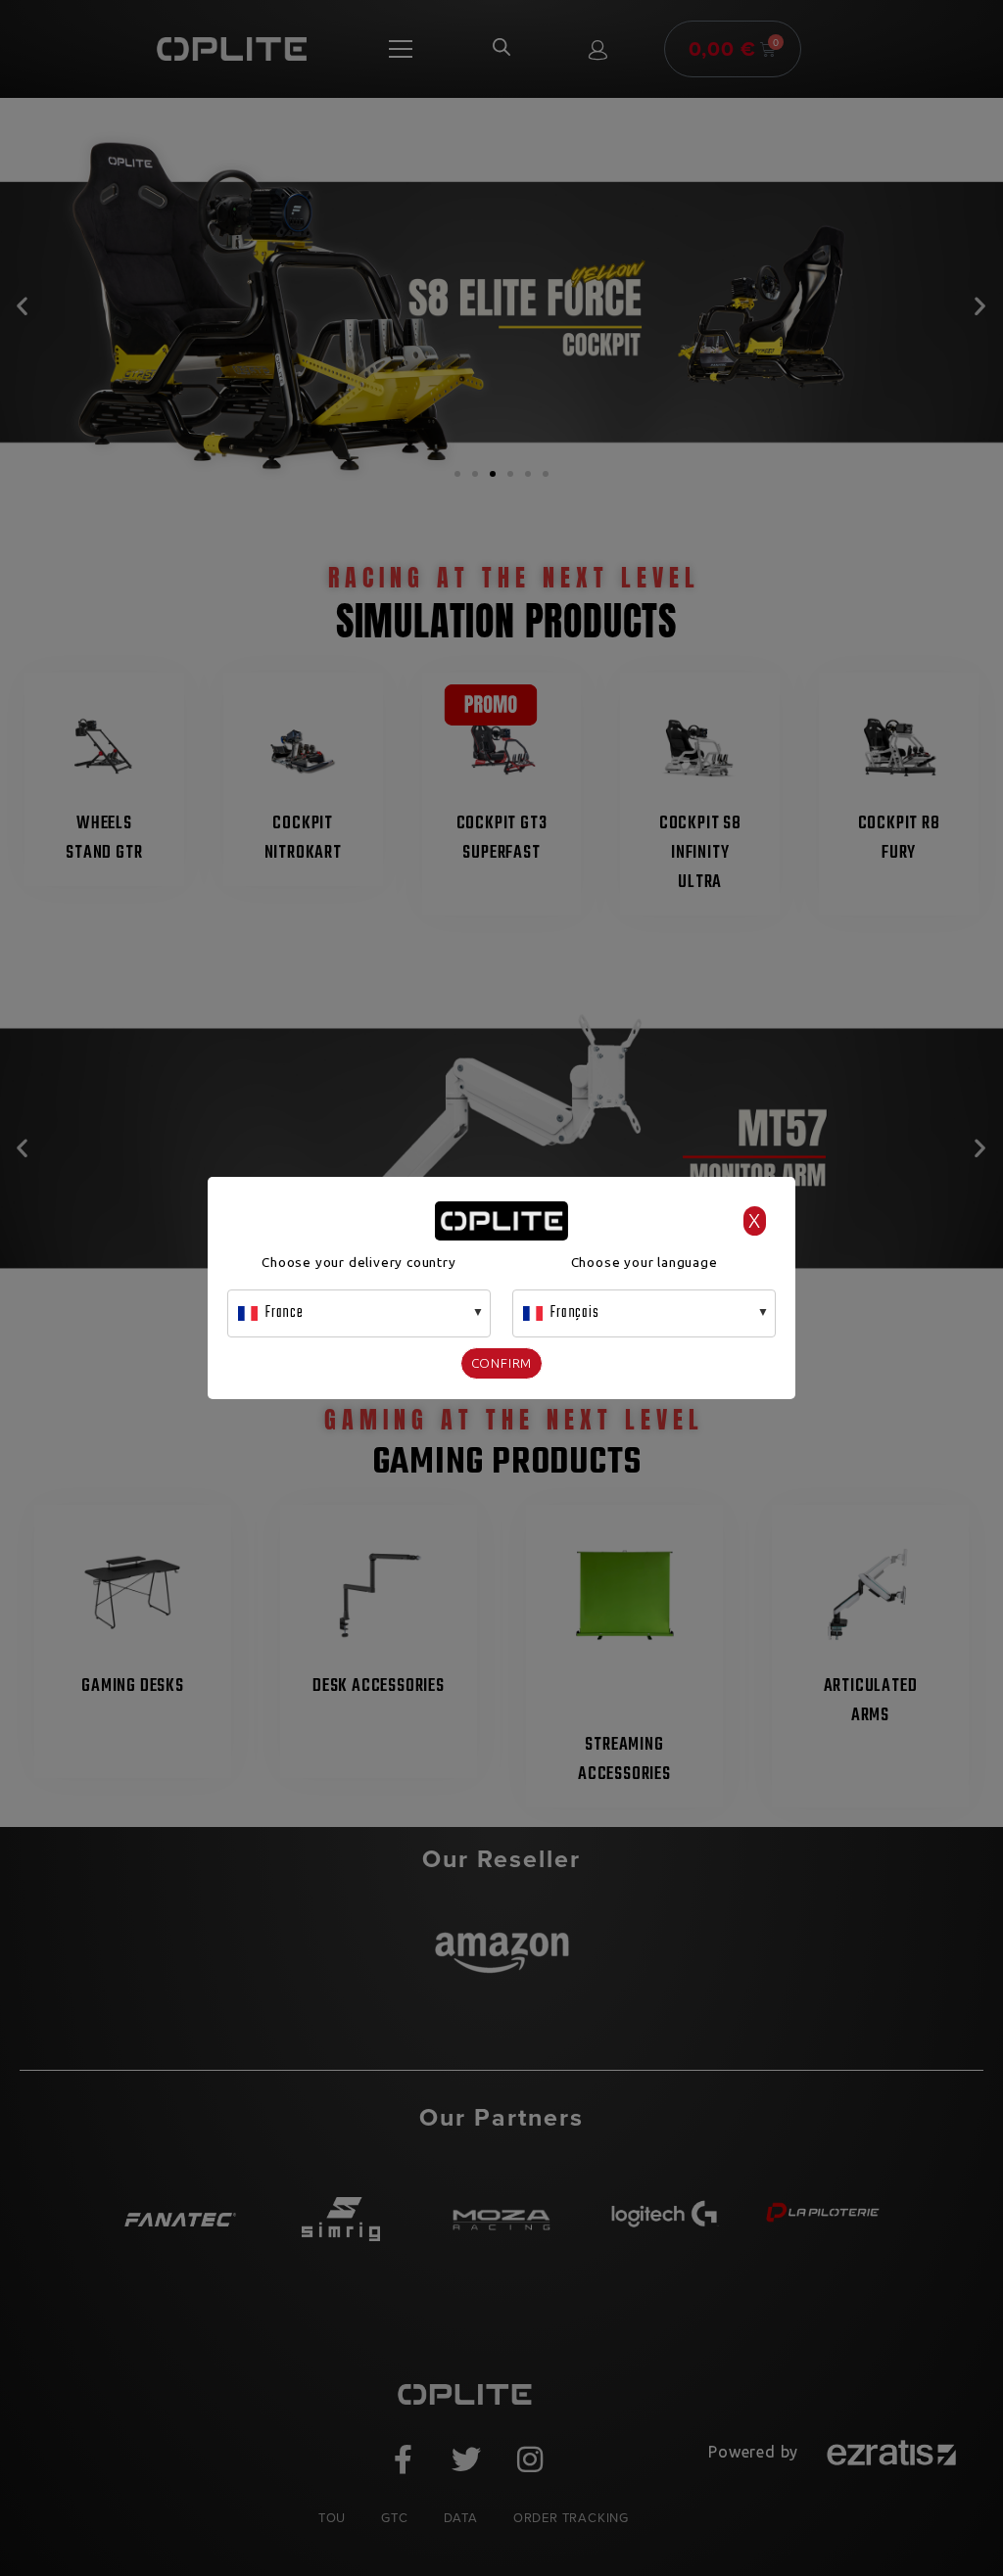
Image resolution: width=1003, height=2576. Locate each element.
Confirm (502, 1363)
